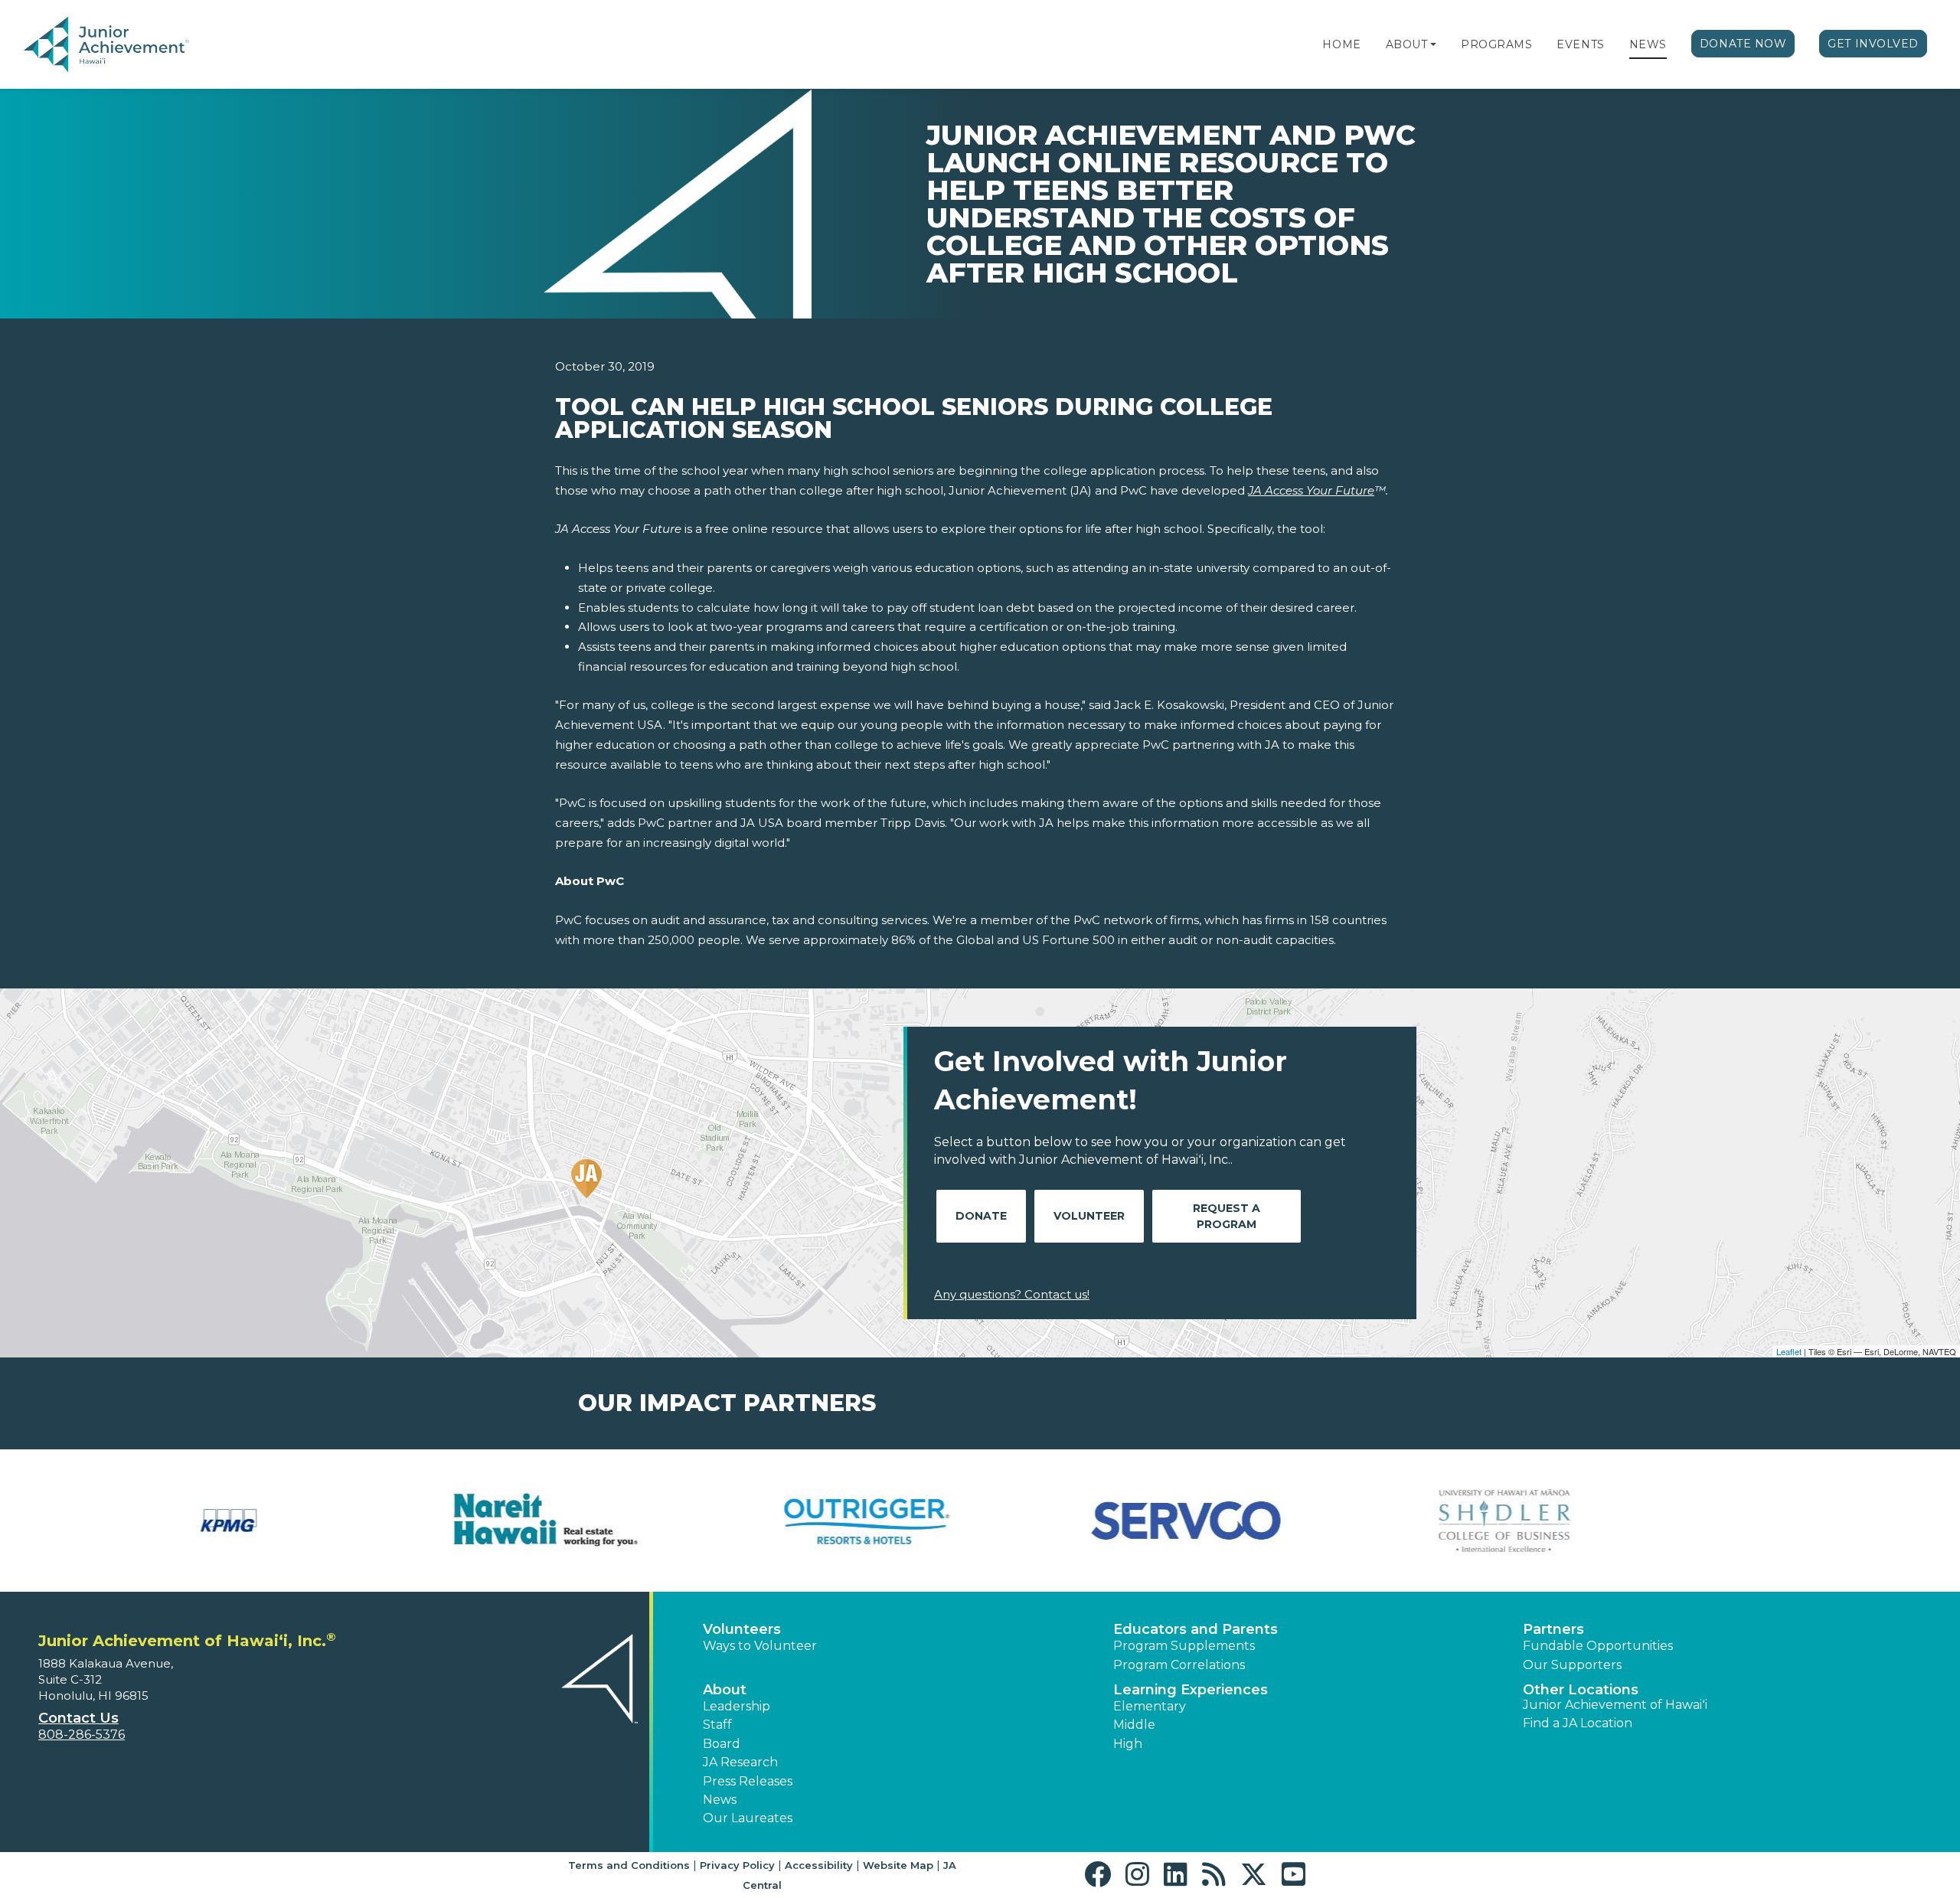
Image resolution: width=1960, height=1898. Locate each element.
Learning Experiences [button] (1191, 1690)
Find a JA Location (1578, 1723)
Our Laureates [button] (748, 1818)
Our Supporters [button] (1572, 1665)
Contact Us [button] (78, 1718)
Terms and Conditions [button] (629, 1865)
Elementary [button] (1150, 1706)
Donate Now (1743, 44)
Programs (1496, 44)
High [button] (1128, 1744)
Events (1580, 44)
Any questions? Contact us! (1012, 1294)
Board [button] (722, 1744)
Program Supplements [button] (1184, 1646)
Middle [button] (1134, 1725)
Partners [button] (1553, 1629)
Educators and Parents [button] (1196, 1629)
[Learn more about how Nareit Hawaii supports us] (502, 1521)
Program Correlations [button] (1179, 1665)
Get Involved (1873, 44)
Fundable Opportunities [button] (1598, 1646)
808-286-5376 (82, 1735)
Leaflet (1789, 1351)
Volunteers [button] (742, 1629)
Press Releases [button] (748, 1781)
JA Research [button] (740, 1762)
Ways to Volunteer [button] (760, 1646)
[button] (1433, 44)
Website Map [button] (898, 1865)
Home (1341, 44)
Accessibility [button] (819, 1865)
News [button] (720, 1800)
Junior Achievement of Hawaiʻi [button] (1615, 1705)
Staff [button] (717, 1725)
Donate (981, 1216)
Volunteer (1089, 1216)
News (1648, 44)
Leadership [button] (737, 1706)
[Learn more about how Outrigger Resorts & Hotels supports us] (820, 1521)
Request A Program (1227, 1216)
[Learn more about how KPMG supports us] (183, 1521)
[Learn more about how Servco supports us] (1140, 1521)
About (1407, 44)
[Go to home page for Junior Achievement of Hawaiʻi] (135, 45)
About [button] (725, 1690)
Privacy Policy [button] (737, 1865)
